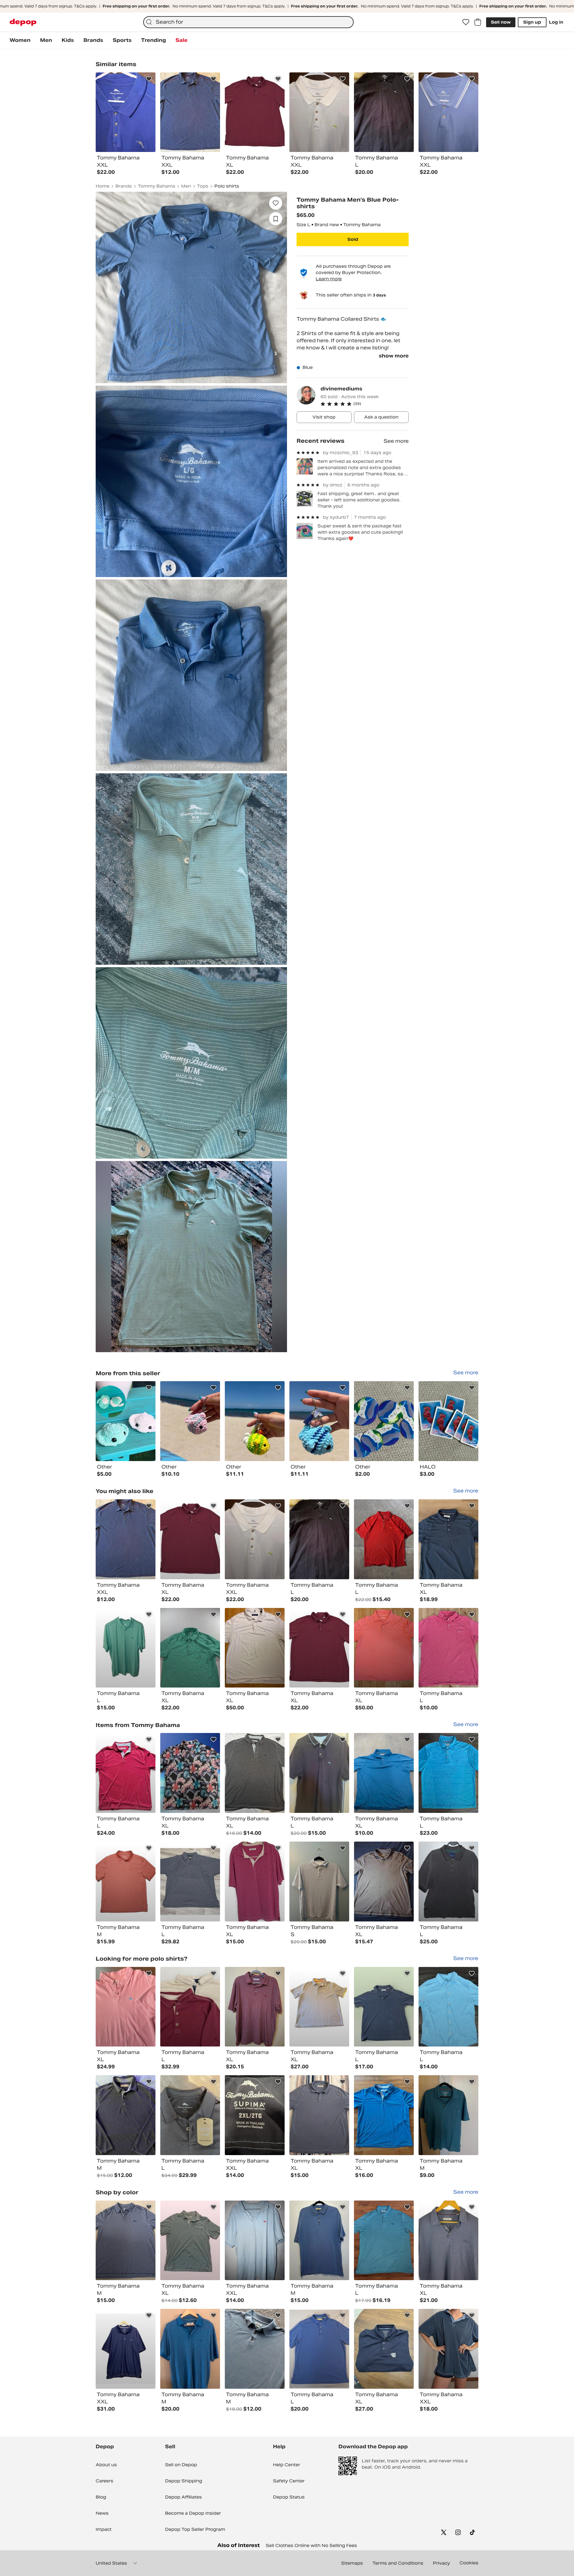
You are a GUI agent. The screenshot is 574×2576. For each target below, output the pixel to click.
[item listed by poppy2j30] (255, 1882)
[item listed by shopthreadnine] (448, 1539)
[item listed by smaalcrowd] (319, 2115)
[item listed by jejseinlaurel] (190, 1648)
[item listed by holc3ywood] (384, 1648)
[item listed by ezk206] (255, 2115)
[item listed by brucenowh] (126, 2007)
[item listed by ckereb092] (255, 2007)
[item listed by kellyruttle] (190, 2349)
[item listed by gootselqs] (319, 1882)
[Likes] (466, 22)
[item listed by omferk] (126, 1539)
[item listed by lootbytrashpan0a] (448, 1648)
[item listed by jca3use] (448, 2241)
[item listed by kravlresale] (190, 1539)
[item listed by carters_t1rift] (255, 2349)
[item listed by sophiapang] (319, 1539)
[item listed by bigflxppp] (384, 2349)
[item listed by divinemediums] (126, 1421)
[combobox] (248, 22)
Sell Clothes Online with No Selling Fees (311, 2545)
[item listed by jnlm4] (126, 2115)
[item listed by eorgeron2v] (190, 2007)
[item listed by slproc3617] (255, 1773)
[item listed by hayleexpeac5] (448, 2349)
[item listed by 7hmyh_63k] (190, 2115)
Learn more (329, 279)
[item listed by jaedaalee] (448, 2007)
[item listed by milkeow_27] (190, 2241)
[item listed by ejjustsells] (448, 1882)
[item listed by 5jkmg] (448, 1773)
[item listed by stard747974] (126, 2349)
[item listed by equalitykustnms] (255, 2241)
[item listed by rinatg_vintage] (384, 1539)
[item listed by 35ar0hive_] (384, 2007)
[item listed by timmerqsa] (319, 2007)
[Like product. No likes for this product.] (276, 203)
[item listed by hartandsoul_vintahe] (255, 1539)
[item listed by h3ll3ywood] (255, 1648)
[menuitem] (20, 40)
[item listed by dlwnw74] (319, 2349)
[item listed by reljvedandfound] (126, 1882)
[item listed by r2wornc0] (384, 2241)
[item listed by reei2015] (319, 1773)
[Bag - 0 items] (478, 22)
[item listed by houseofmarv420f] (384, 1882)
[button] (365, 404)
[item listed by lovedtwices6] (319, 2241)
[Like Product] (149, 79)
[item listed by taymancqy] (384, 2115)
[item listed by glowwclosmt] (126, 2241)
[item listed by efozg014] (448, 2115)
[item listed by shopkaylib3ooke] (126, 1773)
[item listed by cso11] (384, 1773)
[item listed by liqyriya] (190, 1882)
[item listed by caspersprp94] (190, 1773)
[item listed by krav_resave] (319, 1648)
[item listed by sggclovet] (126, 1648)
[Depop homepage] (23, 22)
